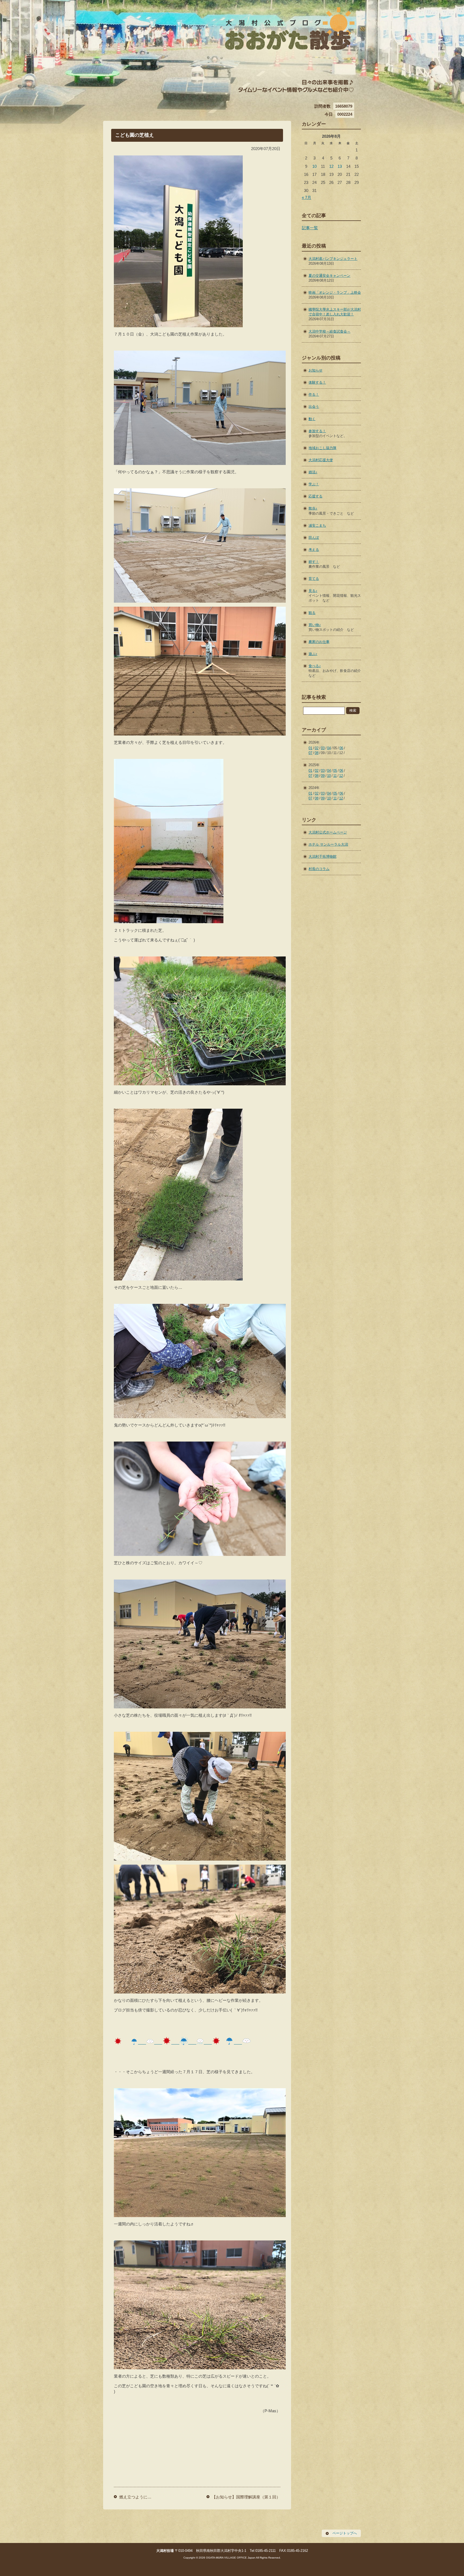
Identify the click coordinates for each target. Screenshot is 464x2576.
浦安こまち (317, 525)
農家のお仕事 (319, 642)
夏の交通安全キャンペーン (329, 276)
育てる (314, 579)
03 (323, 748)
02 (317, 748)
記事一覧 (310, 228)
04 (329, 748)
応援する (316, 496)
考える (314, 550)
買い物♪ (315, 625)
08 (317, 753)
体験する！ (317, 382)
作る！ (314, 394)
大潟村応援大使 (321, 460)
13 (340, 166)
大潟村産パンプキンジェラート (333, 259)
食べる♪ (315, 666)
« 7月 (307, 197)
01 (310, 748)
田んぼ (314, 538)
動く (312, 419)
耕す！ (314, 562)
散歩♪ (313, 508)
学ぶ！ (314, 484)
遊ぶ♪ (313, 654)
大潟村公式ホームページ (328, 832)
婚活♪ (313, 472)
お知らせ (316, 370)
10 (314, 166)
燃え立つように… (135, 2497)
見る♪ (313, 591)
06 (341, 748)
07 (310, 753)
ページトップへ (345, 2533)
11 (335, 776)
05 (335, 771)
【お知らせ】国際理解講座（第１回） (246, 2497)
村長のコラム (319, 869)
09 (323, 776)
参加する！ (317, 431)
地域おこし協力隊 (322, 448)
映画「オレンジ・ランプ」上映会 (335, 292)
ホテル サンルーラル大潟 (328, 844)
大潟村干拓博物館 (322, 856)
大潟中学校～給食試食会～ (329, 331)
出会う (314, 407)
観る (312, 613)
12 (331, 166)
